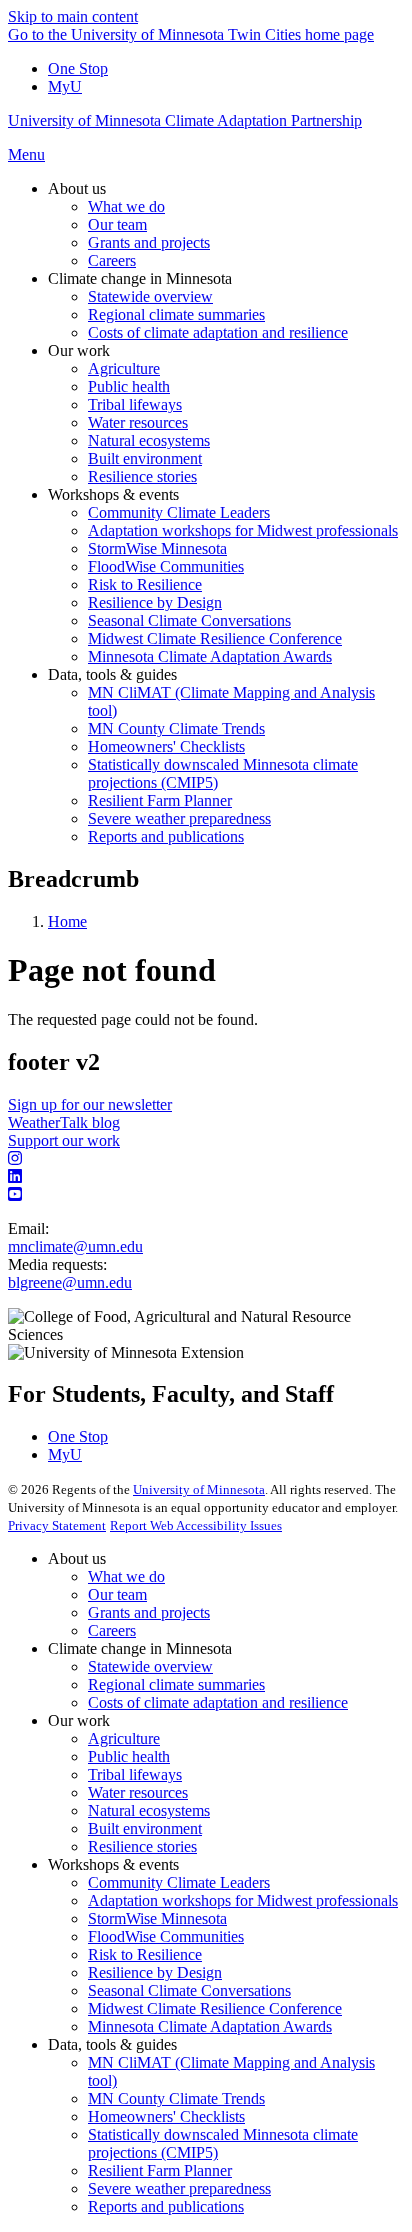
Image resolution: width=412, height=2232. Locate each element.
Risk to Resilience (145, 1954)
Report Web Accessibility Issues (196, 1525)
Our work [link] (79, 350)
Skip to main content (73, 16)
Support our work (64, 1140)
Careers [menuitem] (112, 260)
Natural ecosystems (149, 1810)
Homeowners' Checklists (166, 2116)
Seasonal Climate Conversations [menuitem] (189, 620)
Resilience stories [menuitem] (142, 476)
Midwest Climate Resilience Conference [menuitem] (215, 638)
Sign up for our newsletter (90, 1104)
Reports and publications (166, 2206)
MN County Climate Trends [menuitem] (176, 728)
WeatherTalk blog (64, 1122)
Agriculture (124, 1738)
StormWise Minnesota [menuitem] (157, 548)
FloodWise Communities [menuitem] (166, 566)
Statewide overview (150, 1666)
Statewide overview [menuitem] (150, 296)
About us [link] (77, 188)
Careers (112, 1630)
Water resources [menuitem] (138, 422)
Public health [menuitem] (129, 386)
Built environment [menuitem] (145, 458)
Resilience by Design (155, 1972)
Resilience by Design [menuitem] (155, 602)
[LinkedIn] (206, 1177)
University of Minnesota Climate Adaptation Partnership (185, 120)
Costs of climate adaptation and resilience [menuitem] (218, 332)
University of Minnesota (199, 1489)
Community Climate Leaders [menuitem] (179, 512)
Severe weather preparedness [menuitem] (179, 818)
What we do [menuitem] (126, 206)
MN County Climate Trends (176, 2098)
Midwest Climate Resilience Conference (215, 2008)
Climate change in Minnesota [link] (140, 278)
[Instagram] (206, 1159)
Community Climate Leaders (179, 1882)
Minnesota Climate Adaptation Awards (210, 2026)
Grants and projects (149, 1612)
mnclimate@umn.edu (75, 1246)
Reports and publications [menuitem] (166, 836)
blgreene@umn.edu (70, 1282)
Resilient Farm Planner (160, 2170)
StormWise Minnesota (157, 1918)
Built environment (145, 1828)
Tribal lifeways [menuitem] (135, 404)
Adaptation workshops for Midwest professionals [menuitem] (243, 530)
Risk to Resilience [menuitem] (145, 584)
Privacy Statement (57, 1525)
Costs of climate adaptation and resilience (218, 1702)
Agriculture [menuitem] (124, 368)
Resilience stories (142, 1846)
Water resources (138, 1792)
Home (67, 921)
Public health (129, 1756)
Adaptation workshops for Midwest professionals (243, 1900)
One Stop (78, 68)
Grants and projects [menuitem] (149, 242)
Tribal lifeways (135, 1774)
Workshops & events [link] (113, 494)
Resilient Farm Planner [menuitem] (160, 800)
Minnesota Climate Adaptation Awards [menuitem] (210, 656)
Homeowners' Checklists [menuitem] (166, 746)
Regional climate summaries (176, 1684)
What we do (126, 1576)
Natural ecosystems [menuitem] (149, 440)
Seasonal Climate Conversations (189, 1990)
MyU (65, 86)
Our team (117, 1594)
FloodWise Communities (166, 1936)
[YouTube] (206, 1195)
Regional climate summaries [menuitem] (176, 314)
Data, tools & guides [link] (112, 674)
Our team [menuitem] (117, 224)
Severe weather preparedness (179, 2188)
